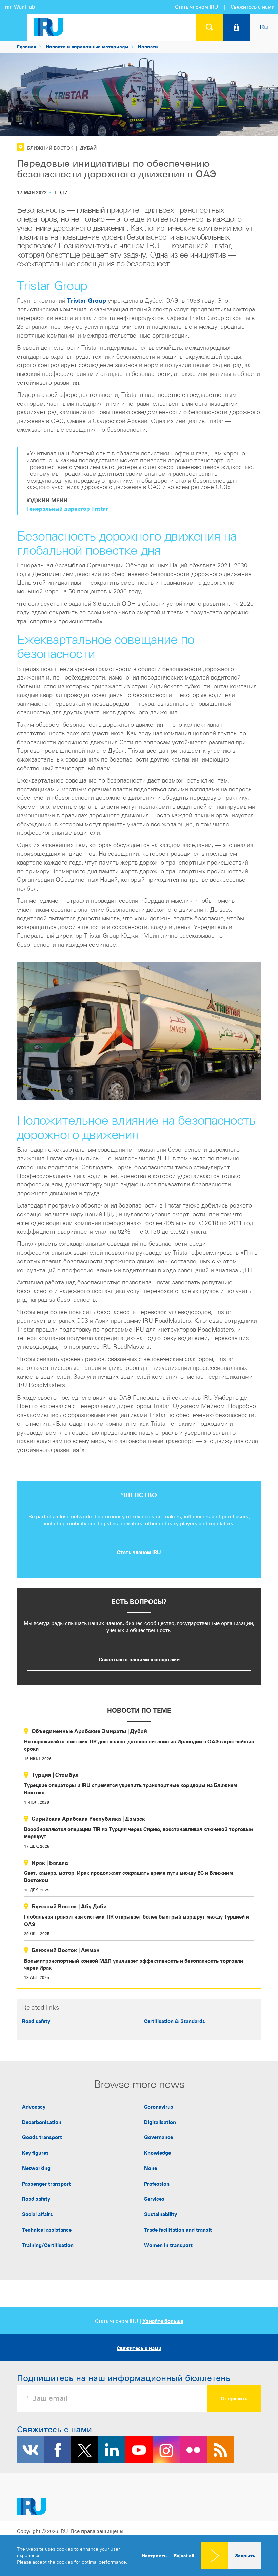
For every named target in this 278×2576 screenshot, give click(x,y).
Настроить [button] (154, 2555)
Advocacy (34, 2107)
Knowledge (157, 2153)
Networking (36, 2168)
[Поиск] (209, 27)
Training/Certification (48, 2245)
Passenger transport (46, 2184)
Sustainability (161, 2214)
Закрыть (245, 2555)
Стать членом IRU (197, 7)
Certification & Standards (175, 2021)
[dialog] (139, 2556)
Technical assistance (47, 2230)
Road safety (36, 2021)
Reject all (184, 2556)
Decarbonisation (42, 2122)
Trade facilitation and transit (178, 2230)
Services (154, 2199)
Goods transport (42, 2137)
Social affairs (37, 2214)
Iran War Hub (19, 7)
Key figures (35, 2153)
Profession (157, 2184)
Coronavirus (159, 2107)
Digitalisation (160, 2122)
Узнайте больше (163, 2321)
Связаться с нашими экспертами (139, 1659)
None (151, 2168)
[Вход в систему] (236, 27)
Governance (158, 2137)
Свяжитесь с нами (253, 7)
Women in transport (168, 2245)
